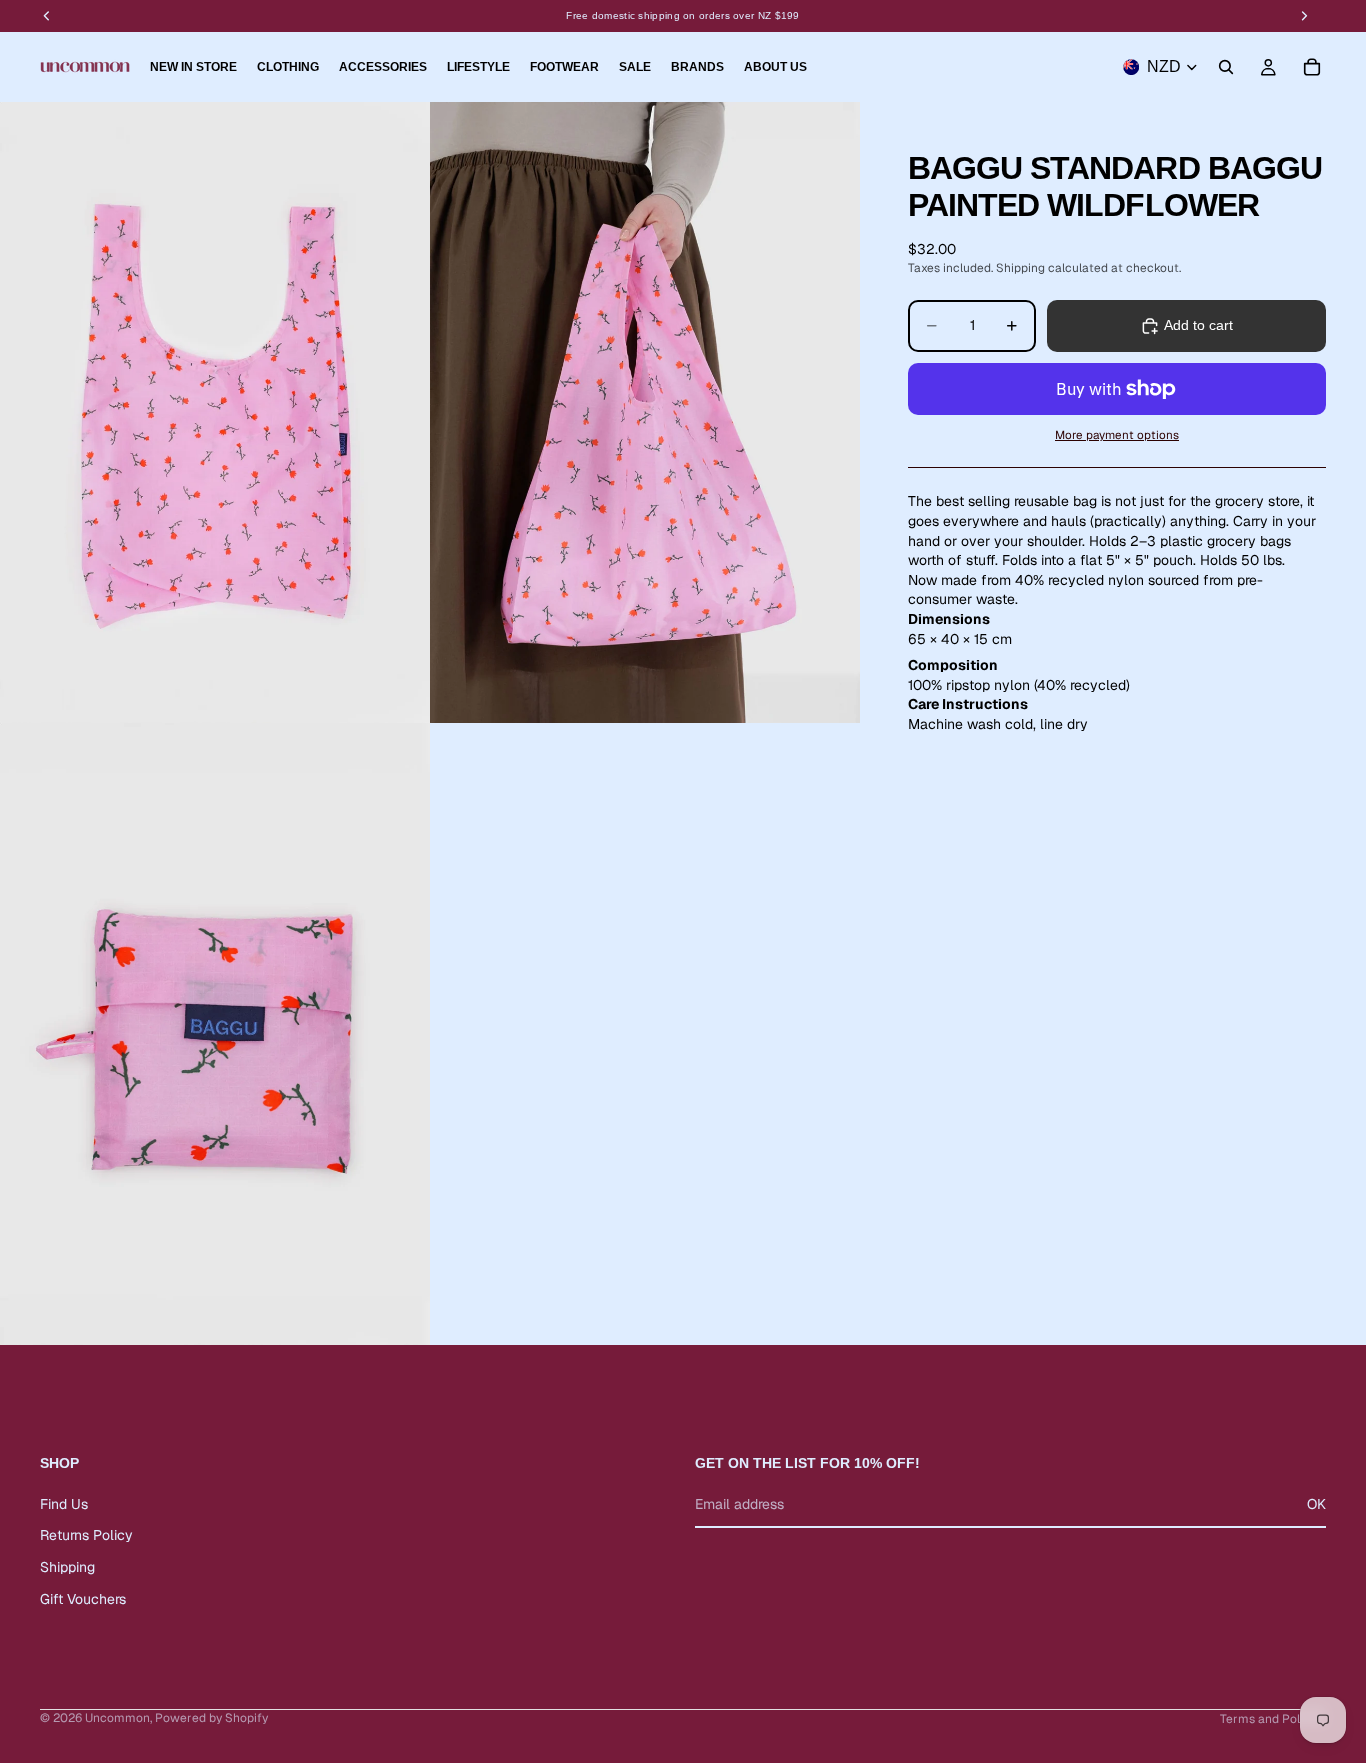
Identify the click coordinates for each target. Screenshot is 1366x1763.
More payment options (1117, 434)
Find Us (64, 1504)
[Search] (1226, 67)
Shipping (67, 1567)
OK (1316, 1504)
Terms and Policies (1273, 1719)
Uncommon (117, 1718)
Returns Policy (86, 1535)
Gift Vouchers (83, 1599)
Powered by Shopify (211, 1718)
